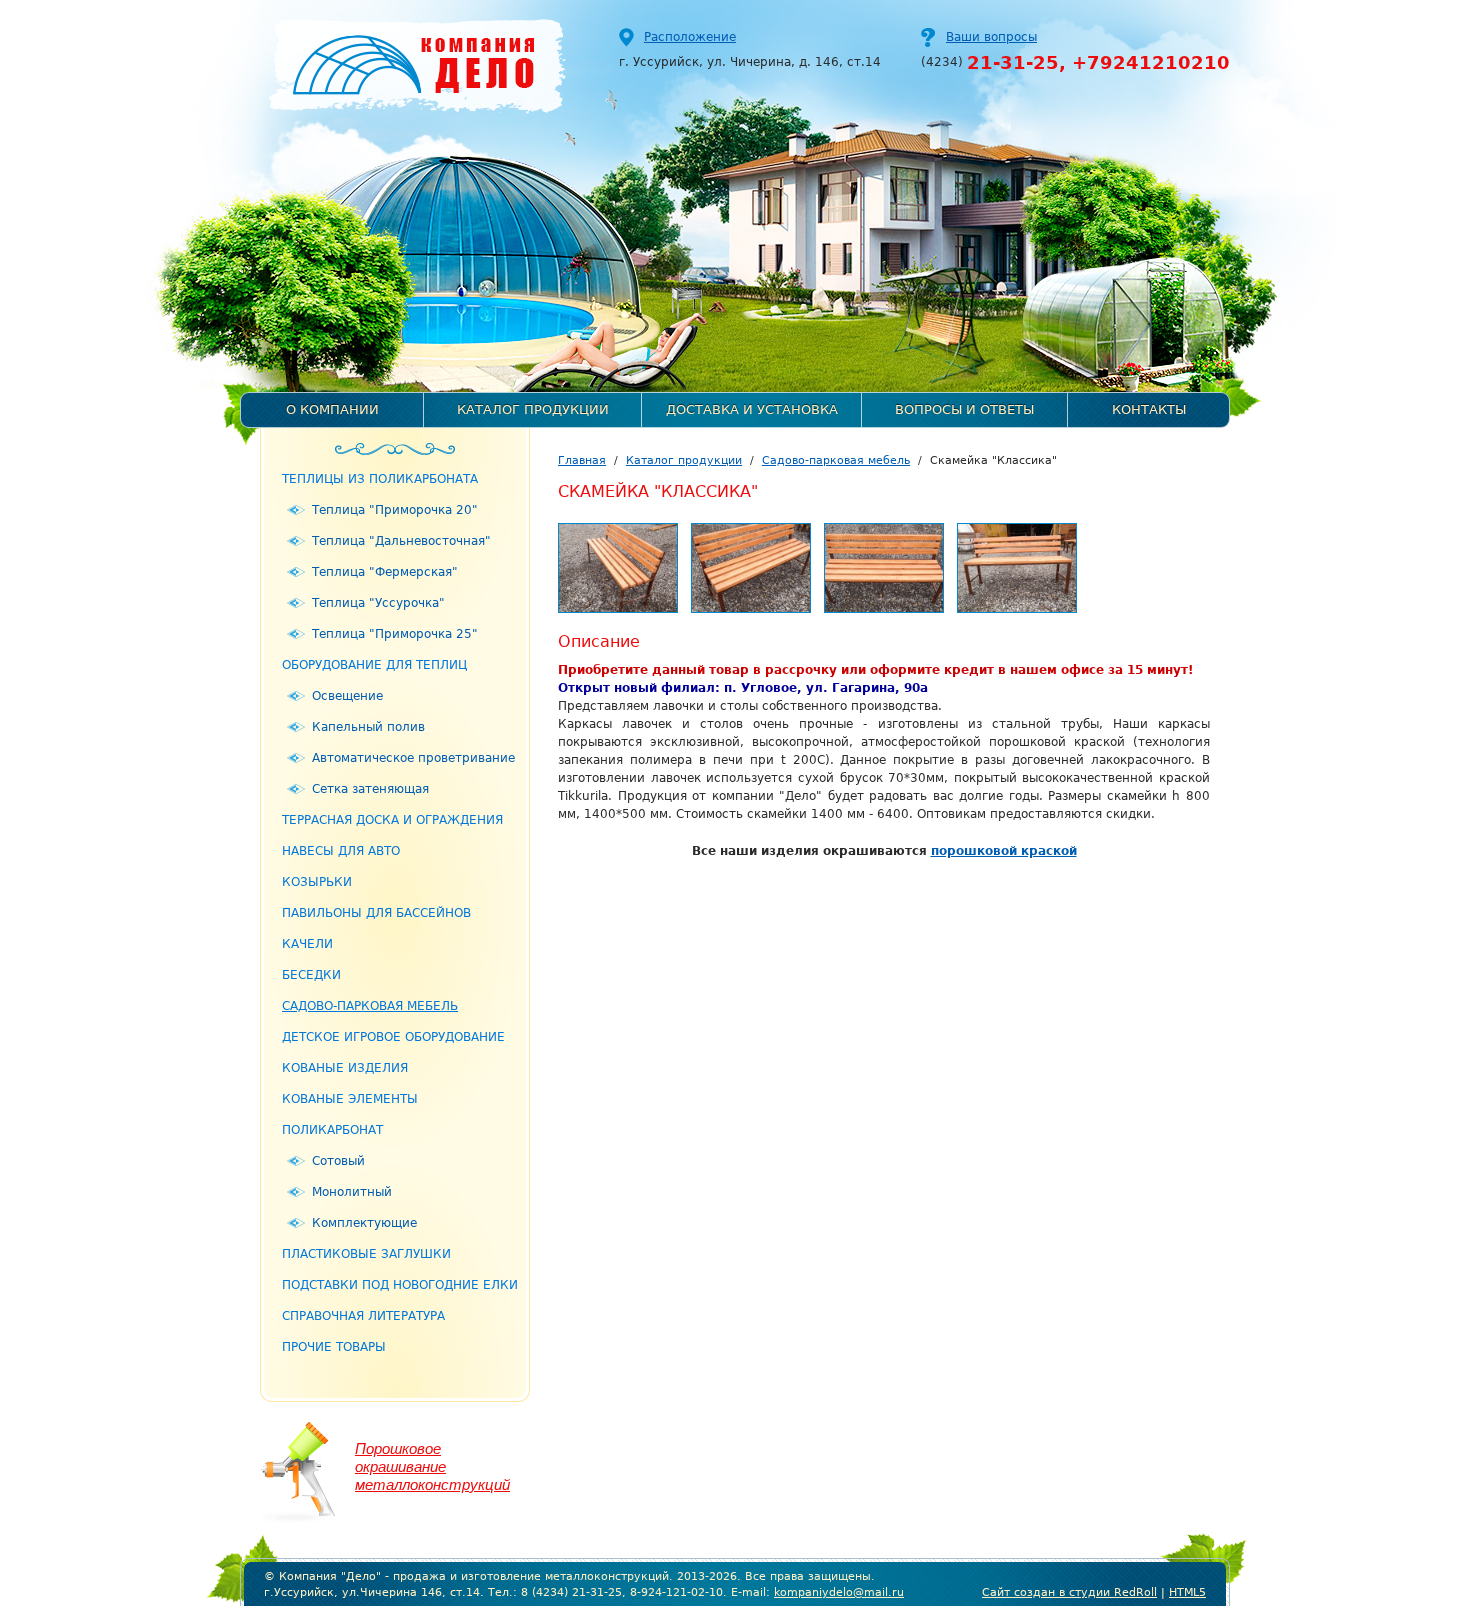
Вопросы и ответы (964, 409)
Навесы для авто (341, 851)
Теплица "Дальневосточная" (401, 541)
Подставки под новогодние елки (400, 1285)
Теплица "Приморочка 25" (395, 634)
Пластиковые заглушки (366, 1254)
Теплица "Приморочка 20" (395, 510)
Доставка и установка (752, 409)
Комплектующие (364, 1223)
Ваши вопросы (991, 37)
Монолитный (352, 1192)
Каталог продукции (533, 409)
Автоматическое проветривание (413, 758)
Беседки (311, 975)
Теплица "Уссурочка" (378, 603)
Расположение (690, 37)
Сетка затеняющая (370, 789)
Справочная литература (363, 1316)
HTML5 (1187, 1592)
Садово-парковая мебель (370, 1006)
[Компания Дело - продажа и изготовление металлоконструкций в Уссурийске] (408, 63)
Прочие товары (334, 1347)
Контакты (1149, 409)
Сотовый (338, 1161)
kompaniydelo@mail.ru (839, 1592)
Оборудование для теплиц (374, 665)
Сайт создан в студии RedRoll (1069, 1592)
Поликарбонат (332, 1130)
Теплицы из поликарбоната (380, 479)
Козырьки (317, 882)
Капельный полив (368, 727)
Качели (307, 944)
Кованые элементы (350, 1099)
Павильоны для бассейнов (376, 913)
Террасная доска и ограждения (392, 820)
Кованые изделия (345, 1068)
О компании (332, 409)
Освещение (347, 696)
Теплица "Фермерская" (385, 572)
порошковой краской (1004, 851)
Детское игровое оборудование (393, 1037)
